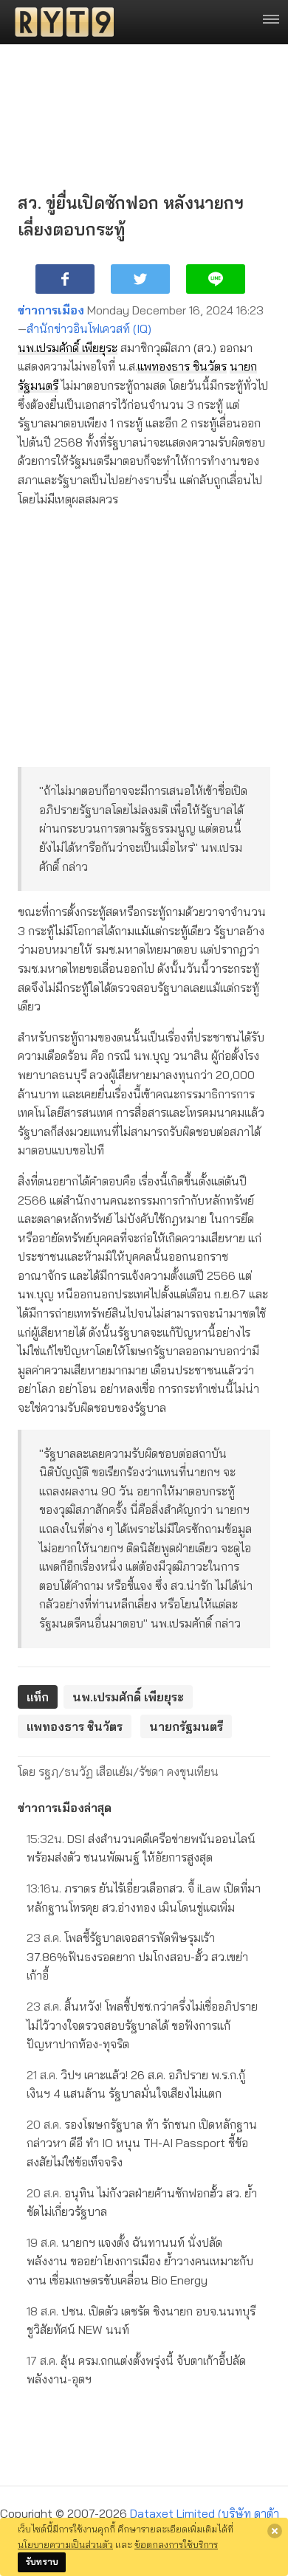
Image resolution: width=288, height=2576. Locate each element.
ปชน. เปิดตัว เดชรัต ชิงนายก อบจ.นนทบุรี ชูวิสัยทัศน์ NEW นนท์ (141, 2321)
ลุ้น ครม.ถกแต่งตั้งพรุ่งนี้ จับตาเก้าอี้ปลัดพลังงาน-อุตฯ (136, 2370)
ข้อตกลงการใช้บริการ (176, 2544)
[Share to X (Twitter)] (140, 279)
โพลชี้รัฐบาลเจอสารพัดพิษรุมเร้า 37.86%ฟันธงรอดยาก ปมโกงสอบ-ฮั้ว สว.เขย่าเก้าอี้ (137, 1956)
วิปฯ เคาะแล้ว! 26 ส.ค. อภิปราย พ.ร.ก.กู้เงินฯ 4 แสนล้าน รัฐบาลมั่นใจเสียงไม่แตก (136, 2084)
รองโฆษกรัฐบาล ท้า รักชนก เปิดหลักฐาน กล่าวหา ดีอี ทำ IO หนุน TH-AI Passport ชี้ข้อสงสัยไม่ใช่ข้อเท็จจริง (142, 2143)
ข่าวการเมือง (51, 310)
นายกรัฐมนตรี (186, 1726)
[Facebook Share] (65, 279)
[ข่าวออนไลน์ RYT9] (60, 22)
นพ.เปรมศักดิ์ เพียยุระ (68, 348)
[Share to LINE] (216, 279)
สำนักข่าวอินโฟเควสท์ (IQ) (89, 328)
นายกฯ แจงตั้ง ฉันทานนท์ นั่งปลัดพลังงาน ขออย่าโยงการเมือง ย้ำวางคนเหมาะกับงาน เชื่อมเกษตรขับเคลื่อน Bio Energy (140, 2261)
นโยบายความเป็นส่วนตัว (65, 2544)
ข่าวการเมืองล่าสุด (65, 1808)
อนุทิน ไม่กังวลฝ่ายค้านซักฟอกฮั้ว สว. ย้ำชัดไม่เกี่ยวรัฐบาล (142, 2203)
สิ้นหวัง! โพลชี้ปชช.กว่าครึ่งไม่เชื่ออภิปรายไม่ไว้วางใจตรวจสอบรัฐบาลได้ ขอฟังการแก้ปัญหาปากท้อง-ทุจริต (142, 2025)
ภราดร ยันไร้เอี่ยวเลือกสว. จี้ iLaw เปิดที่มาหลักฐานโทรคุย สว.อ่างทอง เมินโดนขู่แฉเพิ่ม (144, 1898)
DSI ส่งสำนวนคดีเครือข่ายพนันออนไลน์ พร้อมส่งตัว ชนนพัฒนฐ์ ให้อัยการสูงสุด (141, 1848)
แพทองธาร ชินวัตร (182, 366)
